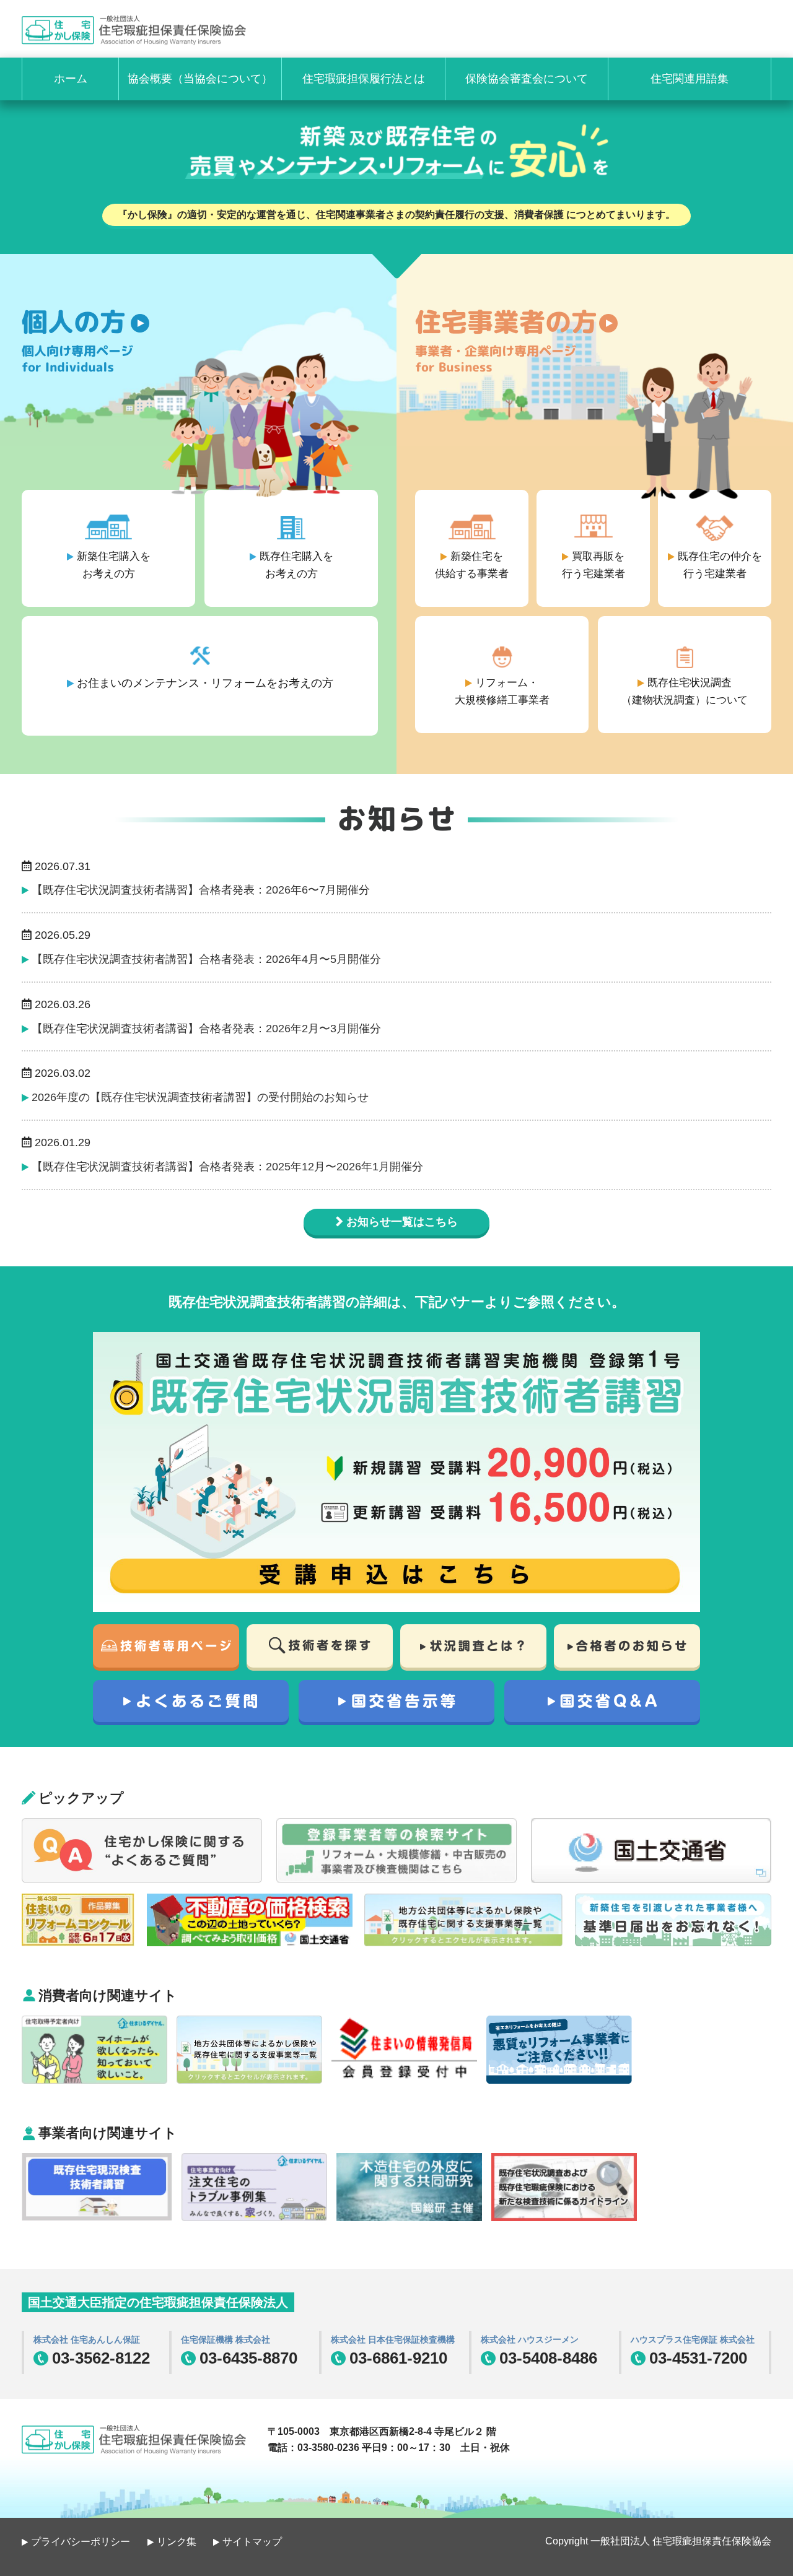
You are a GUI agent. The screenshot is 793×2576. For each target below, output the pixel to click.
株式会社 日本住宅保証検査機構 (393, 2339)
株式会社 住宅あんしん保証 (87, 2339)
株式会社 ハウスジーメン (530, 2339)
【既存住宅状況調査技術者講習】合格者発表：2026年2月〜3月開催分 (206, 1029)
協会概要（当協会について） (200, 79)
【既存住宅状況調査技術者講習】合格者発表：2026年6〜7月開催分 (201, 890)
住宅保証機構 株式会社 (226, 2339)
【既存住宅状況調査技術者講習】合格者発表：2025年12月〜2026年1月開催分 (227, 1167)
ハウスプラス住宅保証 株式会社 (693, 2339)
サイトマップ (252, 2542)
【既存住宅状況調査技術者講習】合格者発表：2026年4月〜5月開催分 (206, 959)
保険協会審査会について (527, 79)
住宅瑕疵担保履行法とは (364, 79)
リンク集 (177, 2542)
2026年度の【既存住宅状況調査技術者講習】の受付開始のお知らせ (200, 1097)
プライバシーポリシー (81, 2542)
